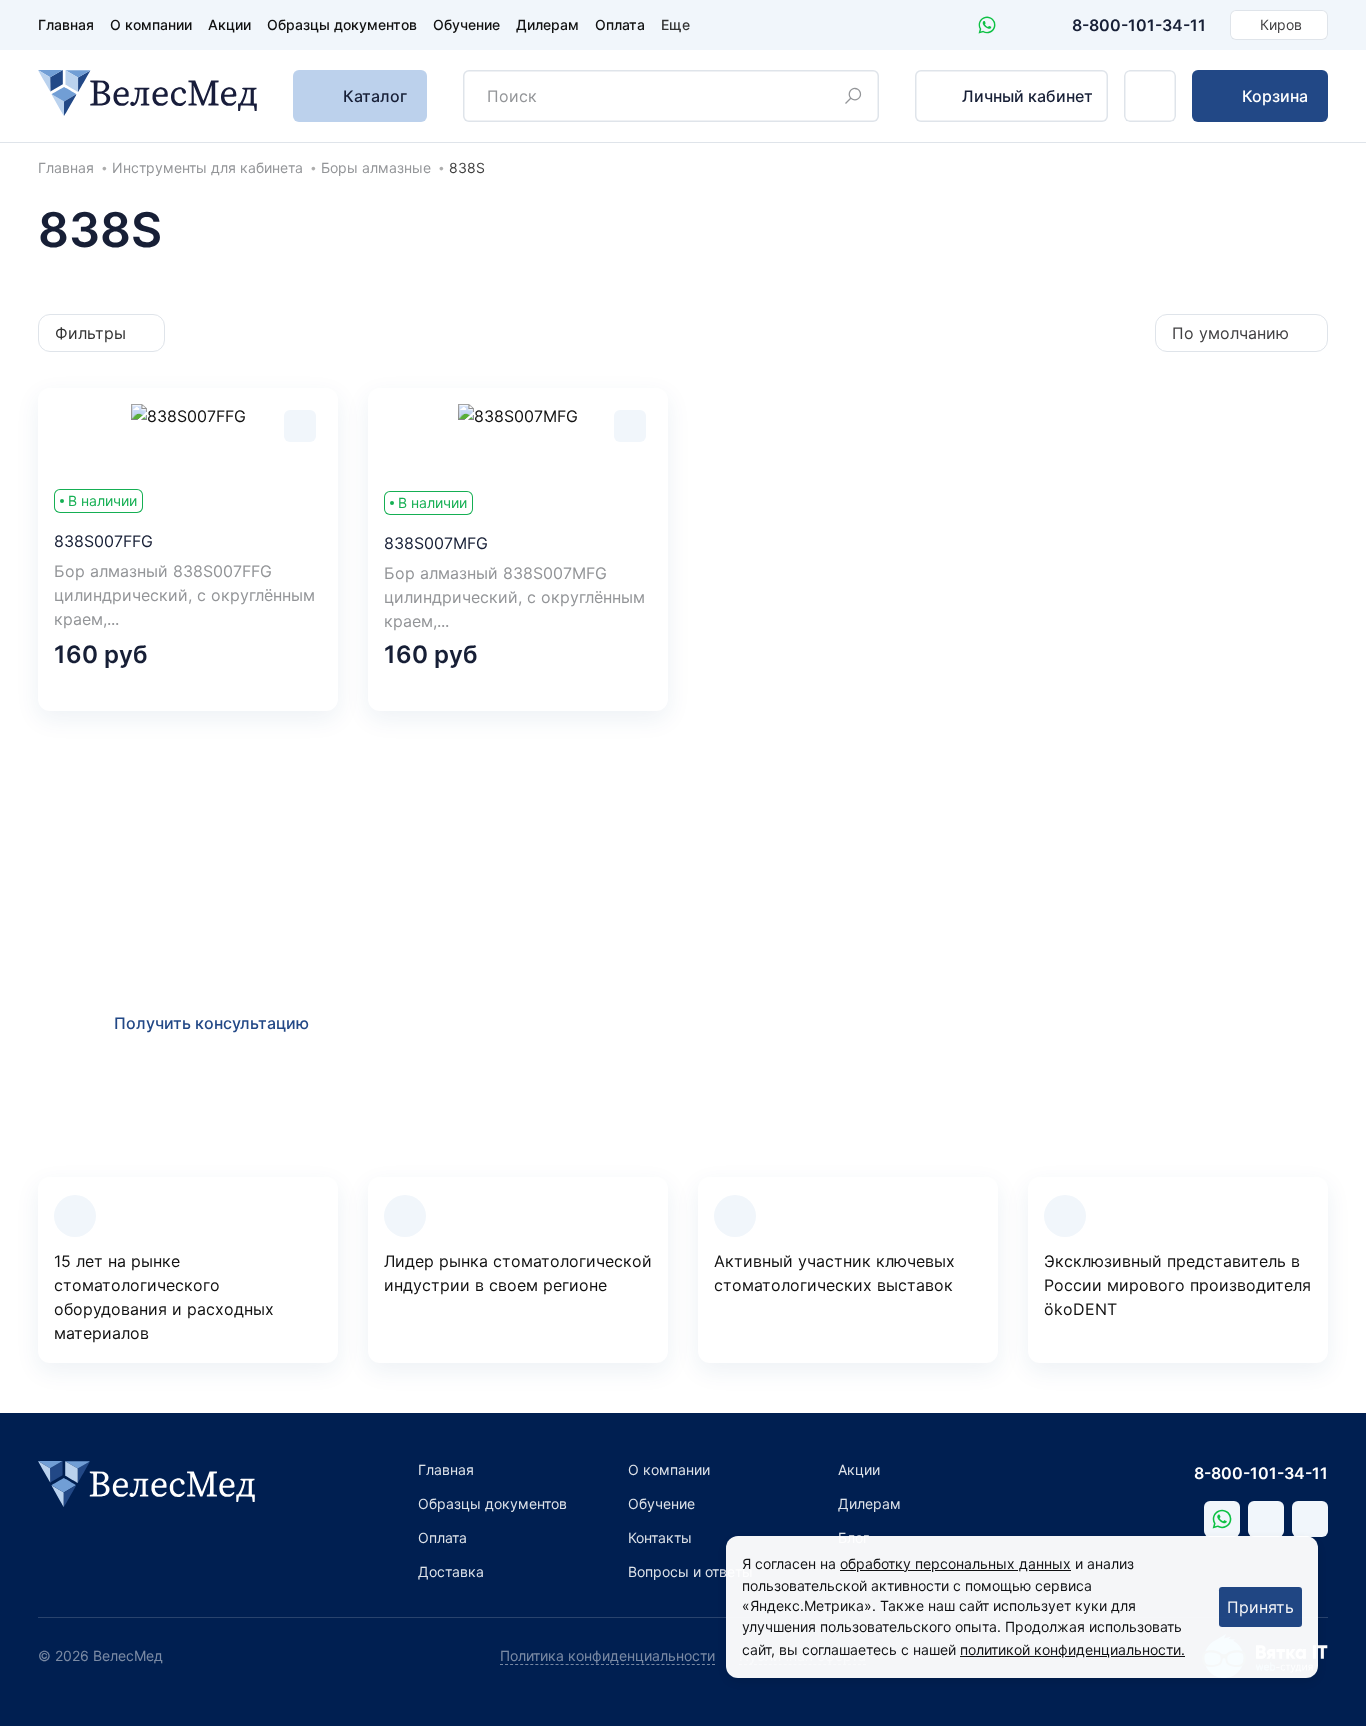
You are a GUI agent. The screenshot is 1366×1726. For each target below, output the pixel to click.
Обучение (466, 24)
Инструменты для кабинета (207, 167)
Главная (66, 24)
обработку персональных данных (955, 1563)
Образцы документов (342, 24)
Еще (675, 24)
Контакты (660, 1537)
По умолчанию (1230, 333)
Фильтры (90, 333)
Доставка (451, 1571)
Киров (1281, 24)
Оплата (620, 24)
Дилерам (547, 24)
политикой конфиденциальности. (1072, 1649)
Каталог (375, 96)
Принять (1260, 1607)
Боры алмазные (376, 167)
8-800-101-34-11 (1139, 25)
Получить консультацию (211, 1023)
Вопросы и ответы (690, 1571)
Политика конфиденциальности (607, 1655)
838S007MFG (436, 543)
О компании (151, 24)
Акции (229, 24)
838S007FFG (103, 541)
